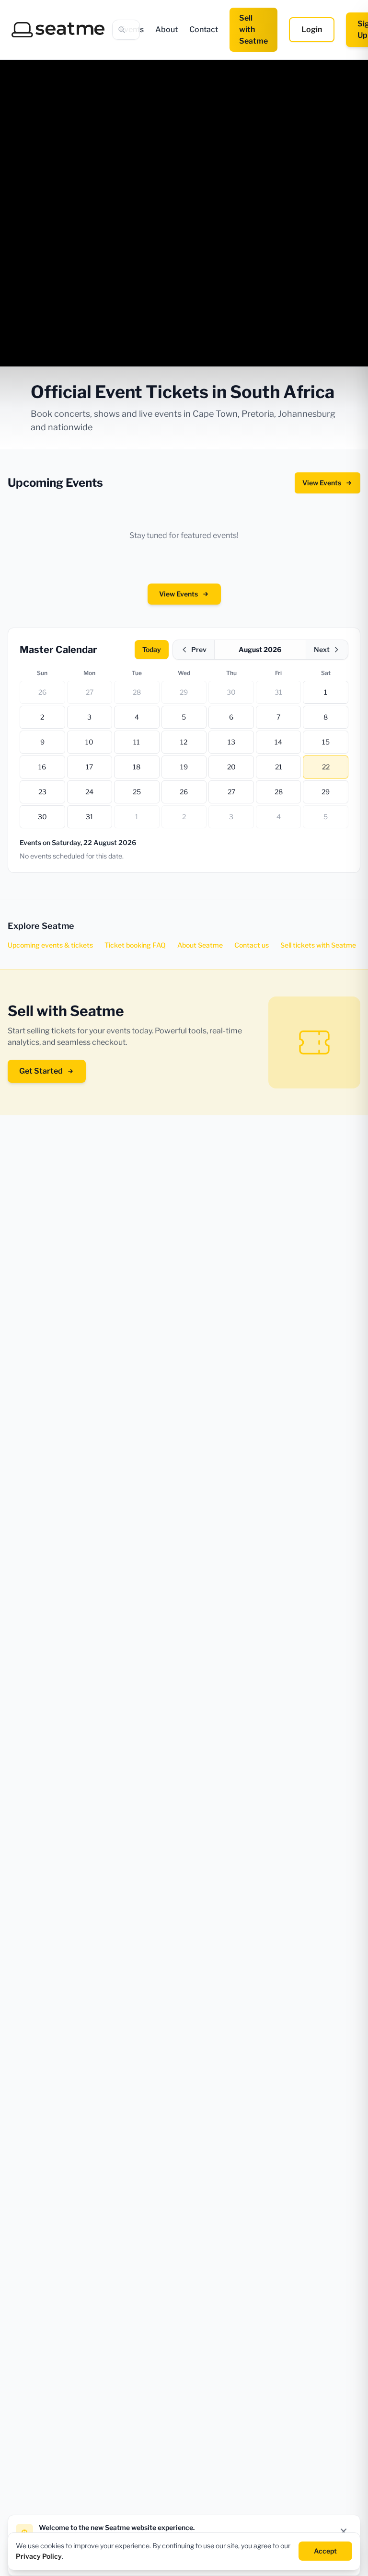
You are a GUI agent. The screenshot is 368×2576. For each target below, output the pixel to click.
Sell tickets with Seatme (318, 945)
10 (89, 742)
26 (42, 692)
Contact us (252, 945)
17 (89, 767)
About (167, 29)
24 (89, 792)
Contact (204, 29)
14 (278, 742)
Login (312, 29)
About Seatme (200, 945)
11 (137, 742)
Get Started (41, 1071)
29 (184, 692)
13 (231, 742)
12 (184, 742)
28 (137, 692)
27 (90, 692)
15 (326, 742)
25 (137, 792)
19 (184, 767)
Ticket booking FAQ (135, 945)
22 (326, 767)
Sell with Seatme (253, 29)
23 (42, 792)
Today (152, 649)
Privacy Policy (39, 2556)
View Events (322, 483)
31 (278, 692)
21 (279, 767)
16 (42, 767)
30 (231, 692)
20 (231, 767)
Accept (325, 2551)
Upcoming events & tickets (50, 945)
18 (137, 767)
